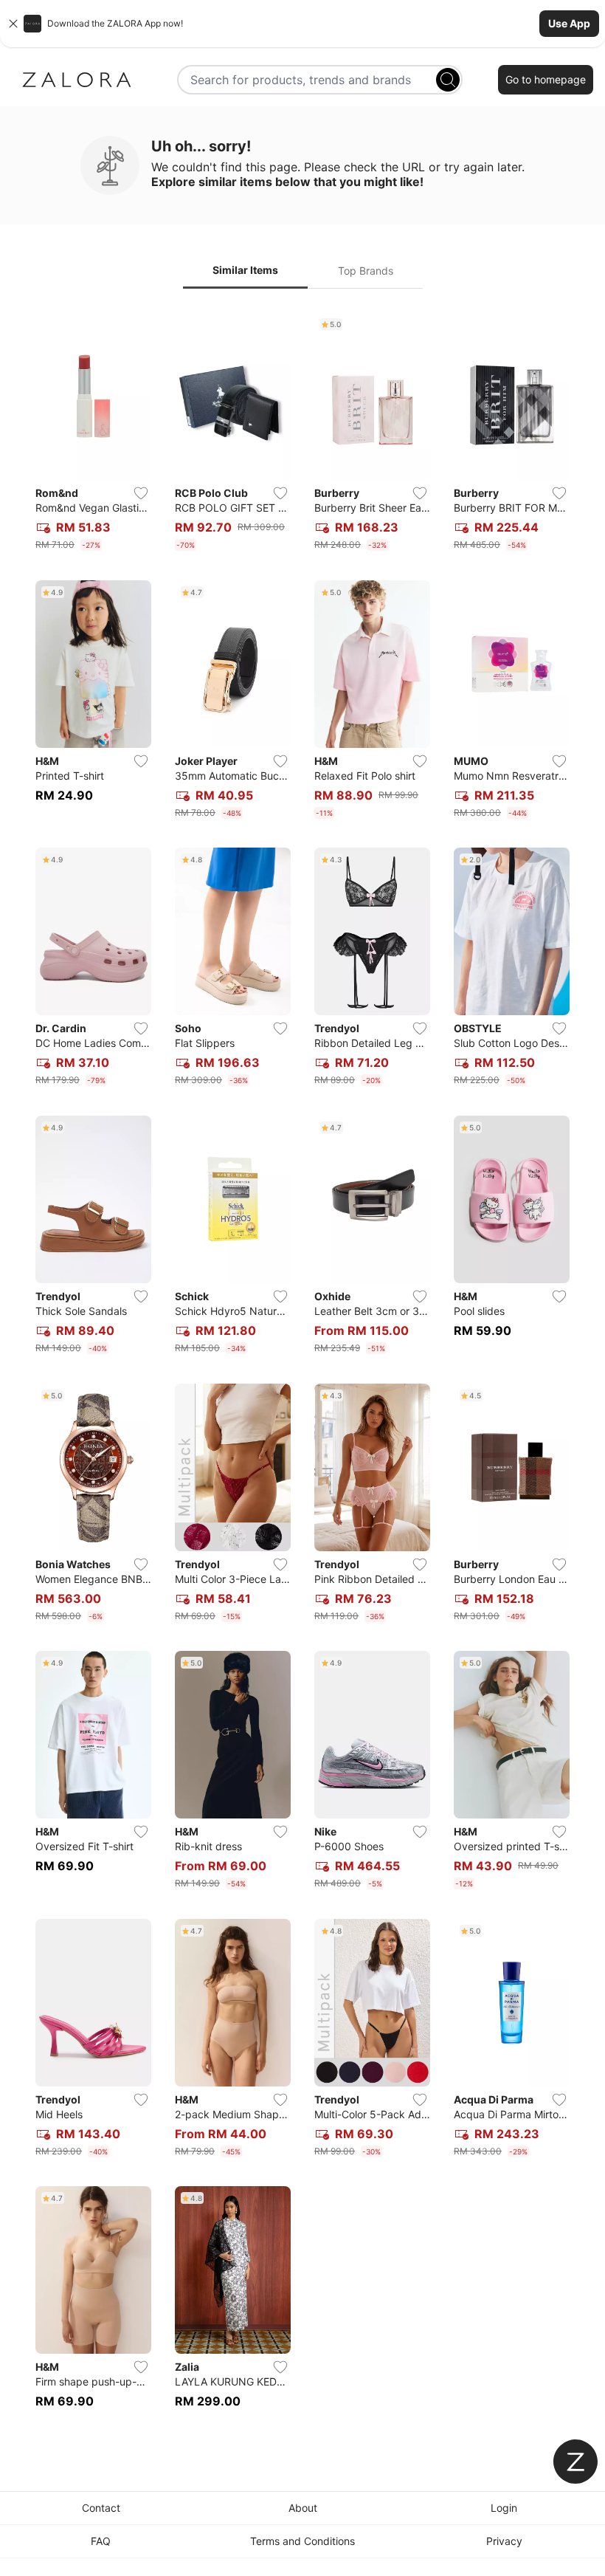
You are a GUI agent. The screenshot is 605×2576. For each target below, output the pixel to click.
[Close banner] (13, 24)
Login (504, 2508)
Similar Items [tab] (245, 270)
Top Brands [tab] (366, 271)
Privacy (504, 2541)
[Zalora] (77, 80)
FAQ (101, 2541)
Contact (101, 2508)
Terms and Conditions (302, 2541)
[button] (302, 24)
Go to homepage (546, 79)
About (303, 2508)
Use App (569, 23)
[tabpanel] (302, 1369)
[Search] (448, 80)
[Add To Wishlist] (141, 493)
